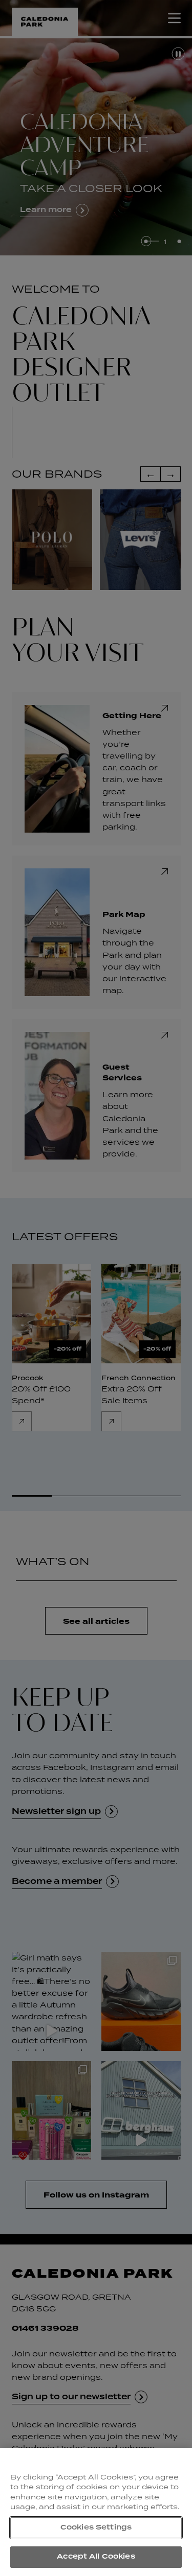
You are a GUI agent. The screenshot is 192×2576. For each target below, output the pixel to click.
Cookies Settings (96, 2527)
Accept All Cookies (96, 2557)
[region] (96, 2512)
